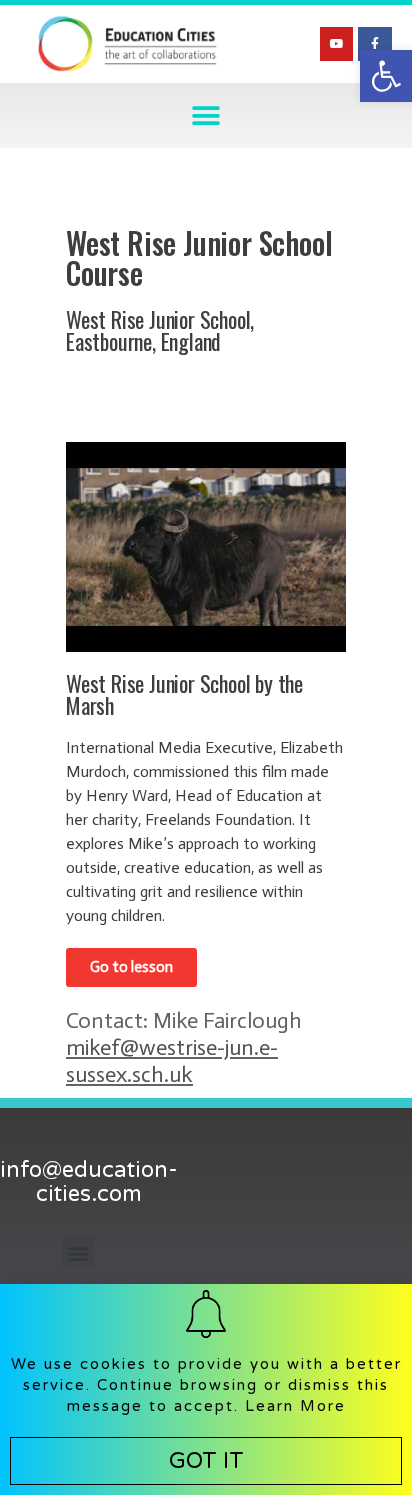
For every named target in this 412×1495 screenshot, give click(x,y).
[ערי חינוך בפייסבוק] (375, 44)
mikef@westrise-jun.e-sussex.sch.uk (172, 1061)
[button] (386, 76)
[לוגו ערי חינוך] (127, 44)
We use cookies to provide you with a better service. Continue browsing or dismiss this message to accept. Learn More (206, 1385)
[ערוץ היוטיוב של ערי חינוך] (337, 44)
